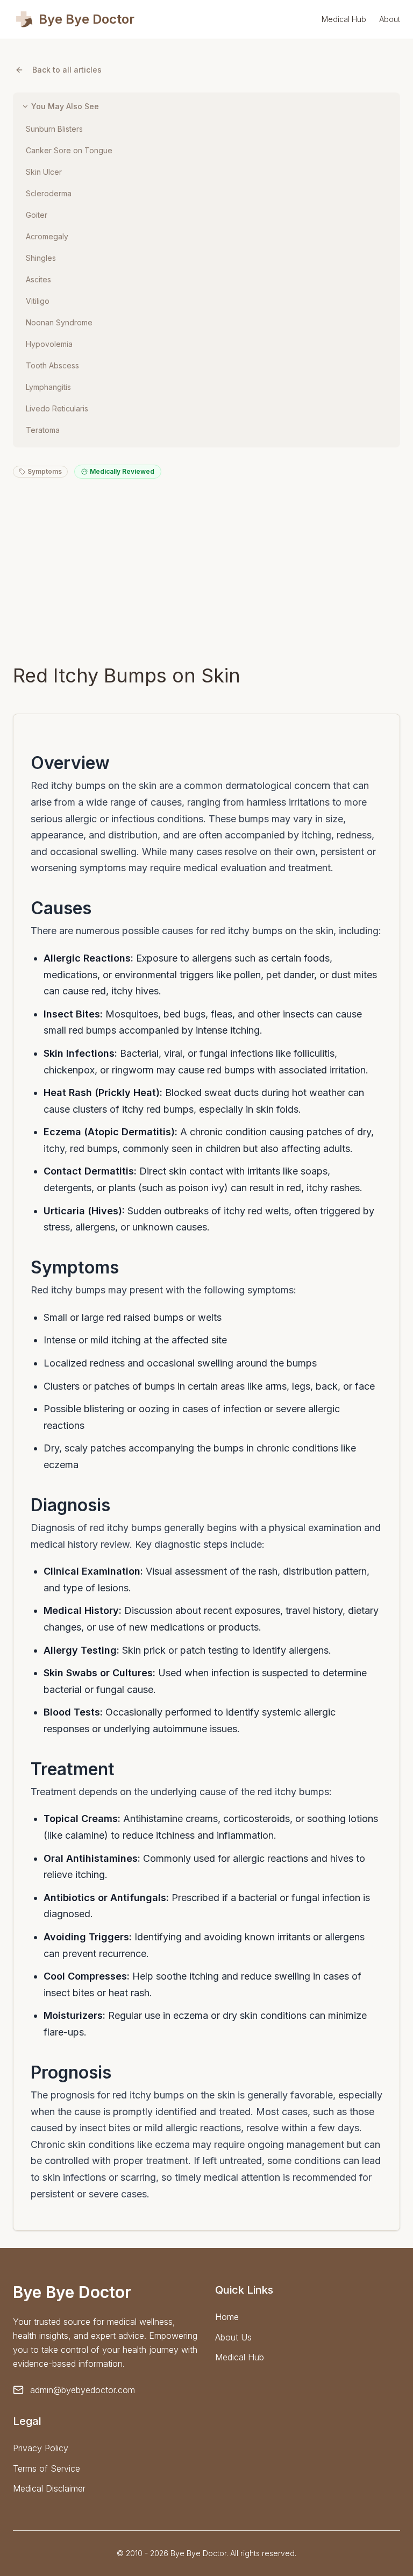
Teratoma (43, 430)
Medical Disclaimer (49, 2488)
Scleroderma (49, 193)
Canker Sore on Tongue (69, 150)
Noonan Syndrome (59, 322)
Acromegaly (47, 236)
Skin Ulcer (44, 172)
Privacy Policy (41, 2448)
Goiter (37, 215)
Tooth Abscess (52, 365)
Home (227, 2317)
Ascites (38, 279)
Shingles (41, 258)
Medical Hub (344, 19)
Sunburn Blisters (54, 129)
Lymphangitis (48, 387)
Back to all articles (67, 70)
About (390, 19)
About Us (233, 2337)
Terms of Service (47, 2468)
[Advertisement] (206, 571)
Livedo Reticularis (57, 408)
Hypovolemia (49, 344)
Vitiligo (38, 301)
